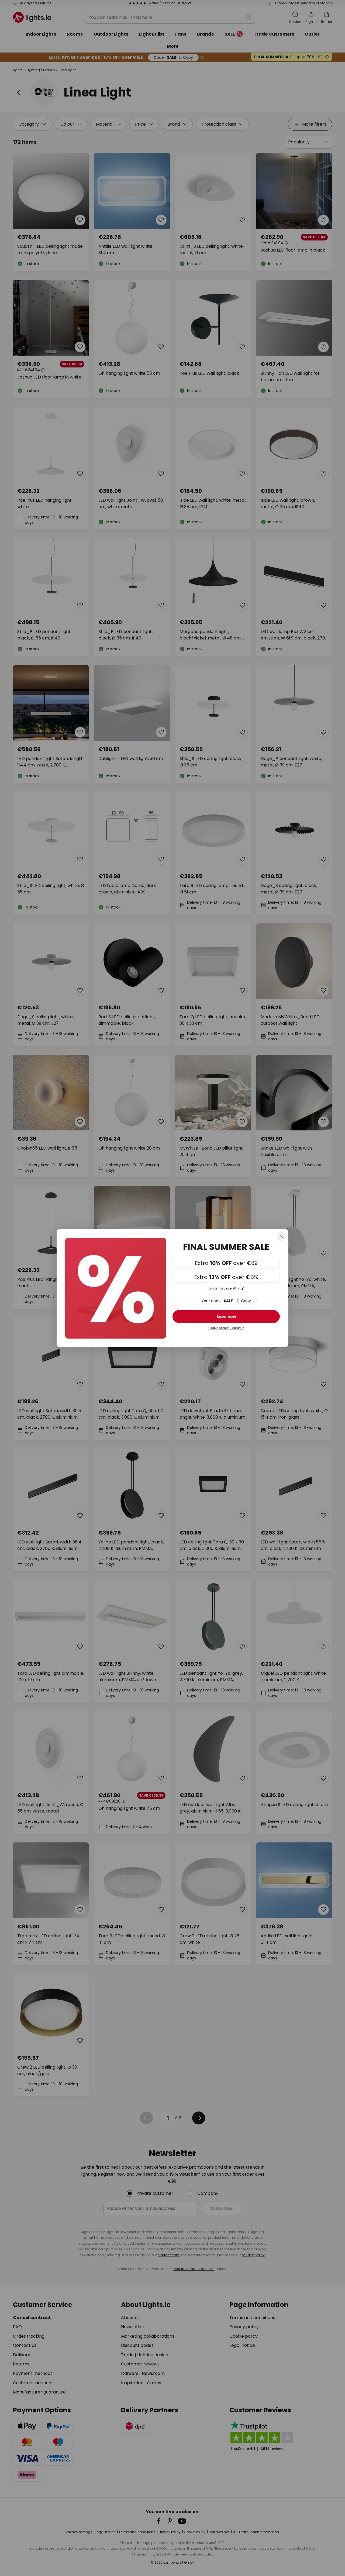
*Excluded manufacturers (226, 1328)
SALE (226, 1301)
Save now (226, 1317)
